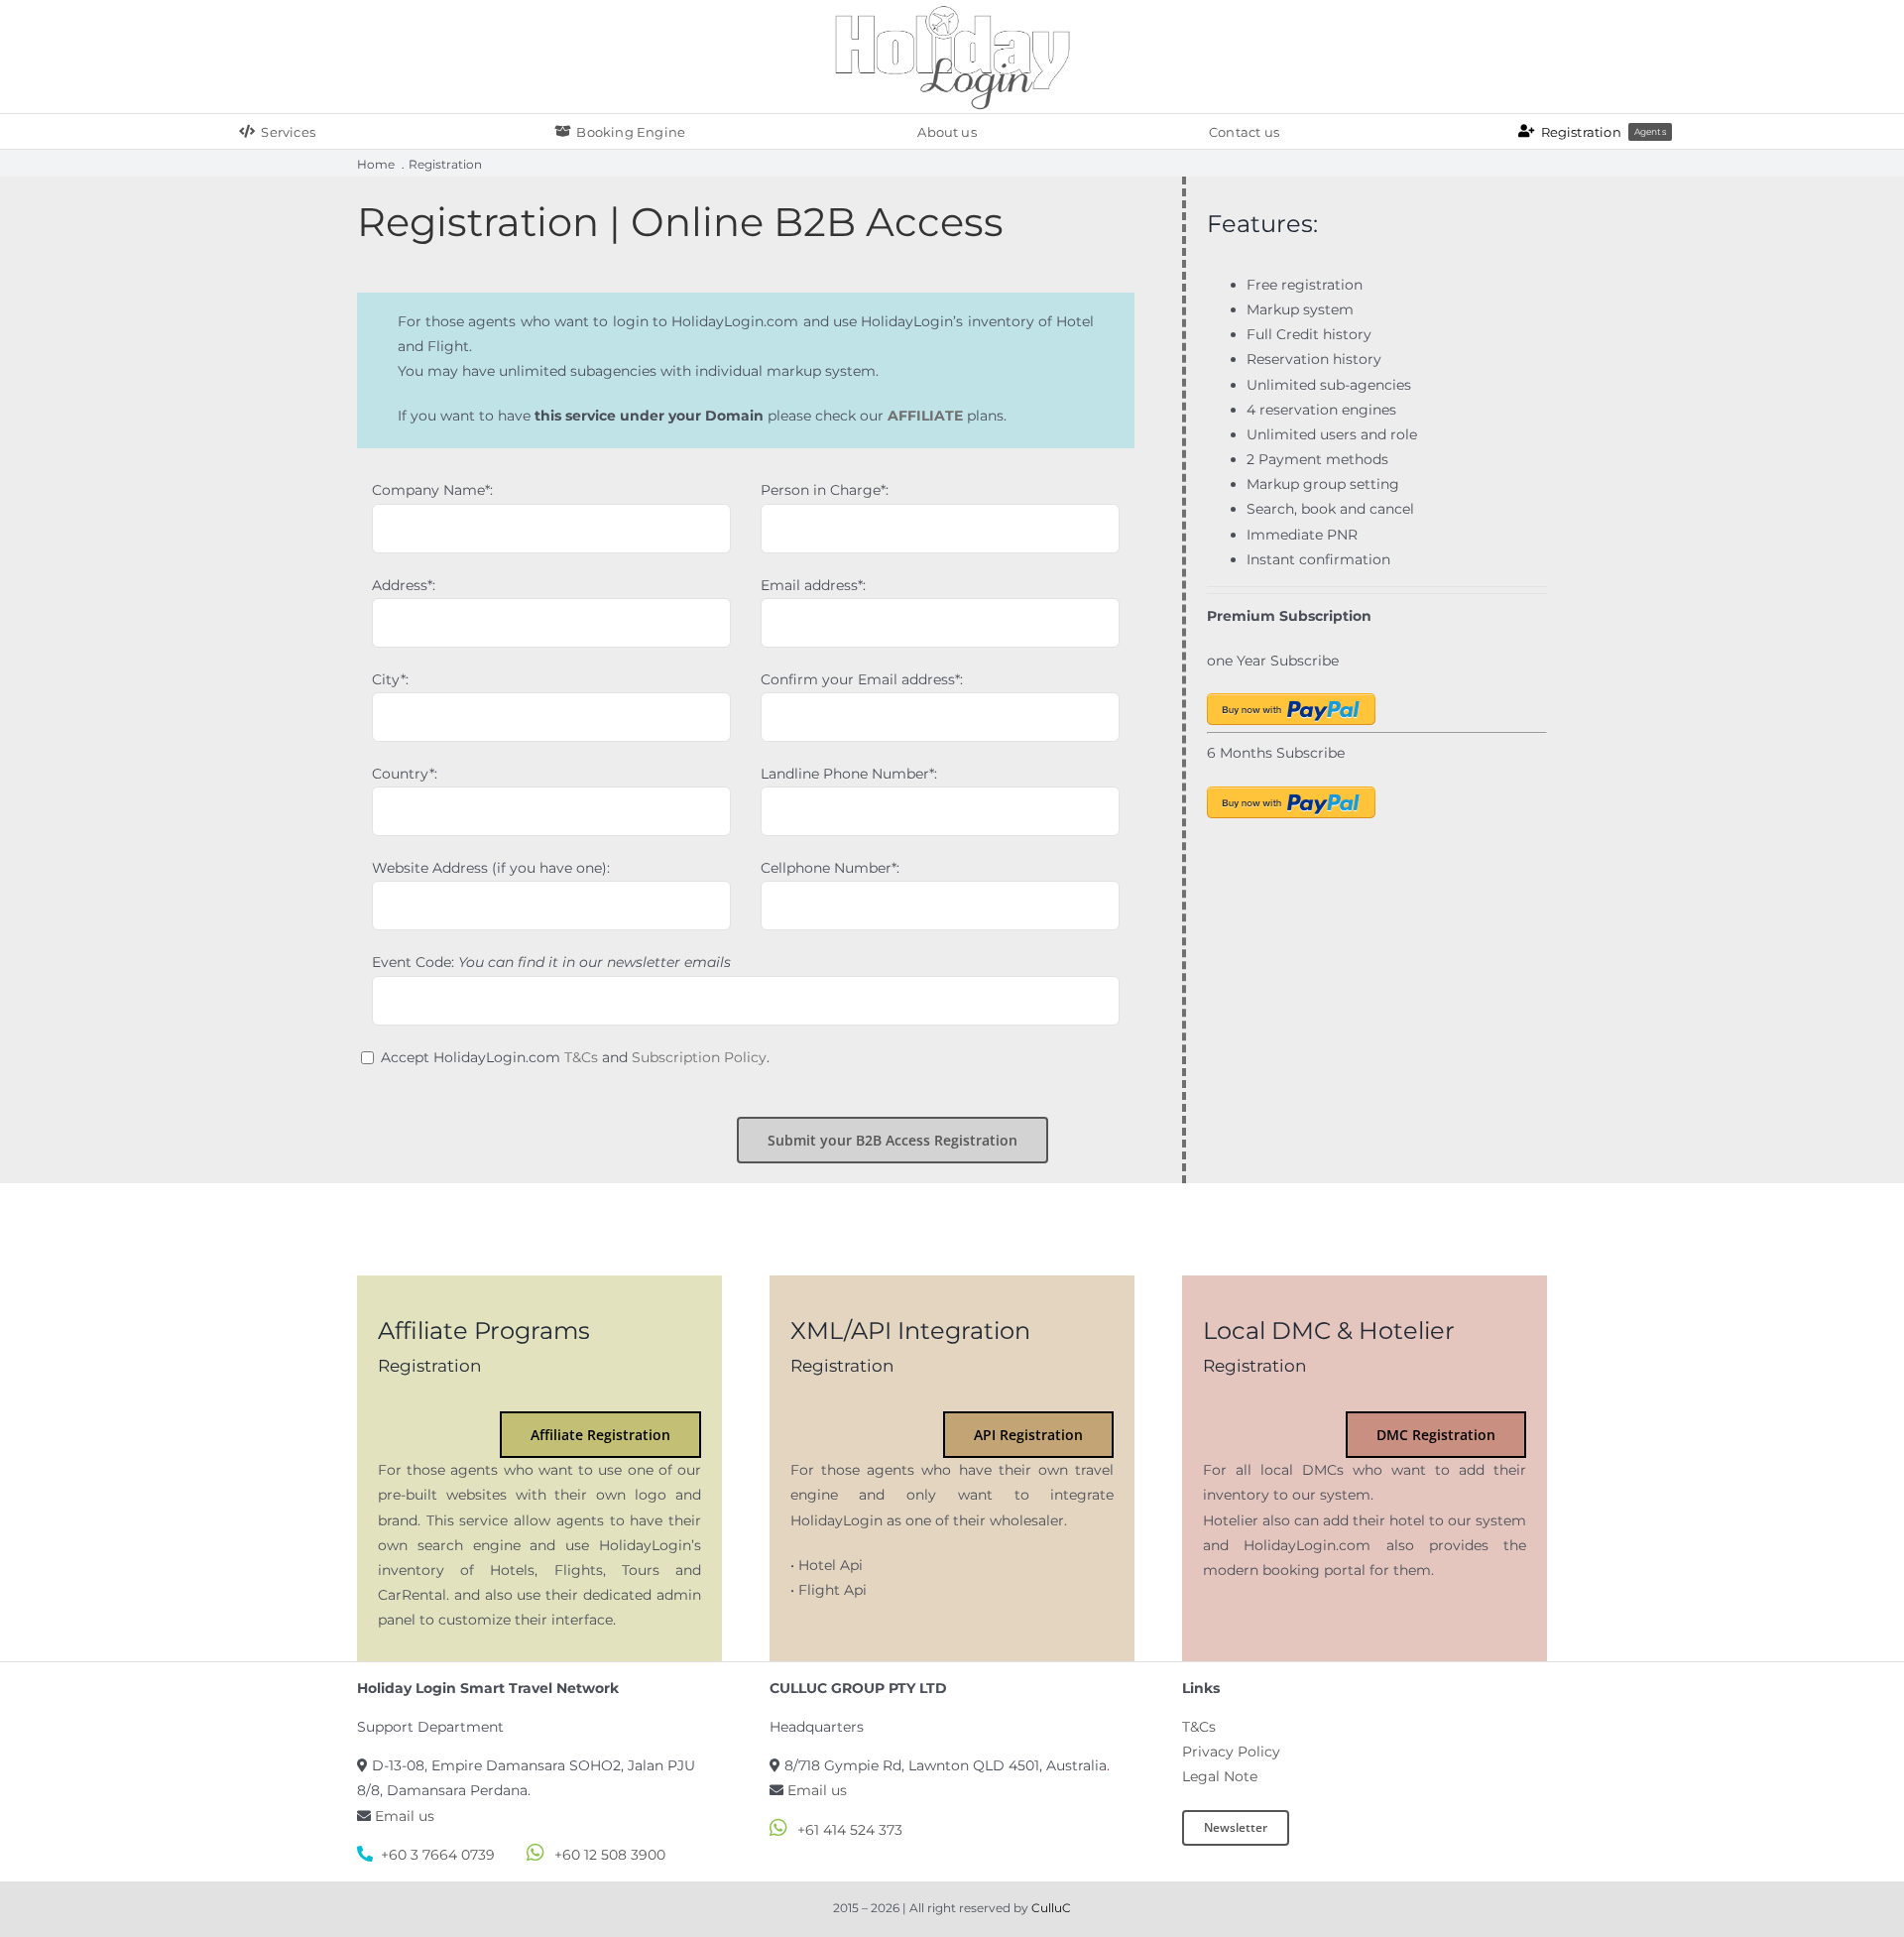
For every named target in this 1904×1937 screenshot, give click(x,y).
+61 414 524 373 (850, 1830)
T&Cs (581, 1057)
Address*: (404, 585)
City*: (390, 679)
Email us (405, 1816)
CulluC (1051, 1908)
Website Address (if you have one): (491, 868)
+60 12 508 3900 (610, 1855)
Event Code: (551, 962)
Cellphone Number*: (830, 868)
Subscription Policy (699, 1057)
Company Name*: (432, 490)
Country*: (405, 774)
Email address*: (813, 585)
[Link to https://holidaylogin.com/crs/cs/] (428, 57)
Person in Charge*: (825, 490)
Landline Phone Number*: (849, 774)
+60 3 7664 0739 (438, 1855)
